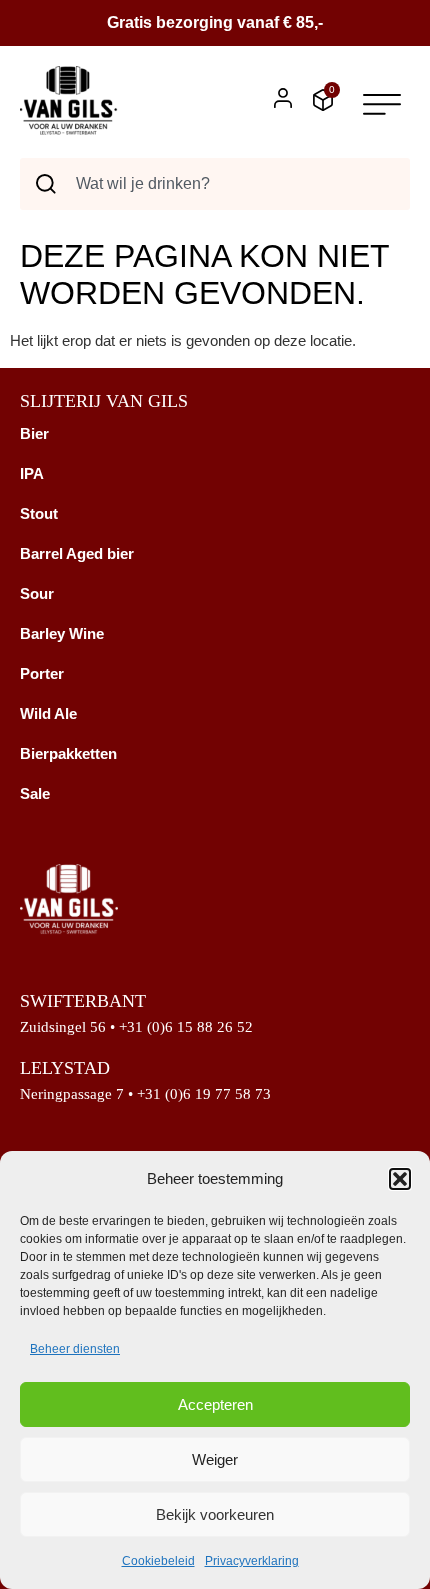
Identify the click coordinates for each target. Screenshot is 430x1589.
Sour (37, 593)
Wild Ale (48, 713)
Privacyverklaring (252, 1561)
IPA (32, 473)
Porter (42, 673)
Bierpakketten (68, 753)
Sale (35, 793)
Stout (39, 513)
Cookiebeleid (158, 1561)
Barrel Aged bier (77, 553)
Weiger (215, 1459)
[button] (400, 1179)
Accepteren (215, 1404)
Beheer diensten (75, 1349)
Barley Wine (62, 633)
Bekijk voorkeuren (215, 1514)
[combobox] (215, 184)
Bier (34, 433)
